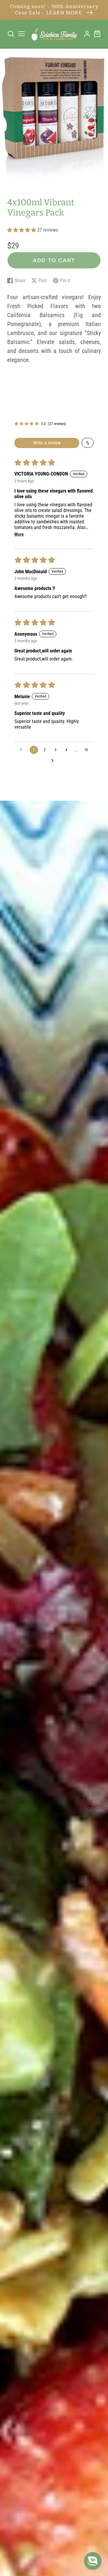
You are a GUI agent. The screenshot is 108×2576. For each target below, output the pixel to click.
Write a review (47, 443)
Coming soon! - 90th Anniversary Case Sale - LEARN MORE (54, 10)
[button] (22, 230)
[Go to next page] (54, 761)
